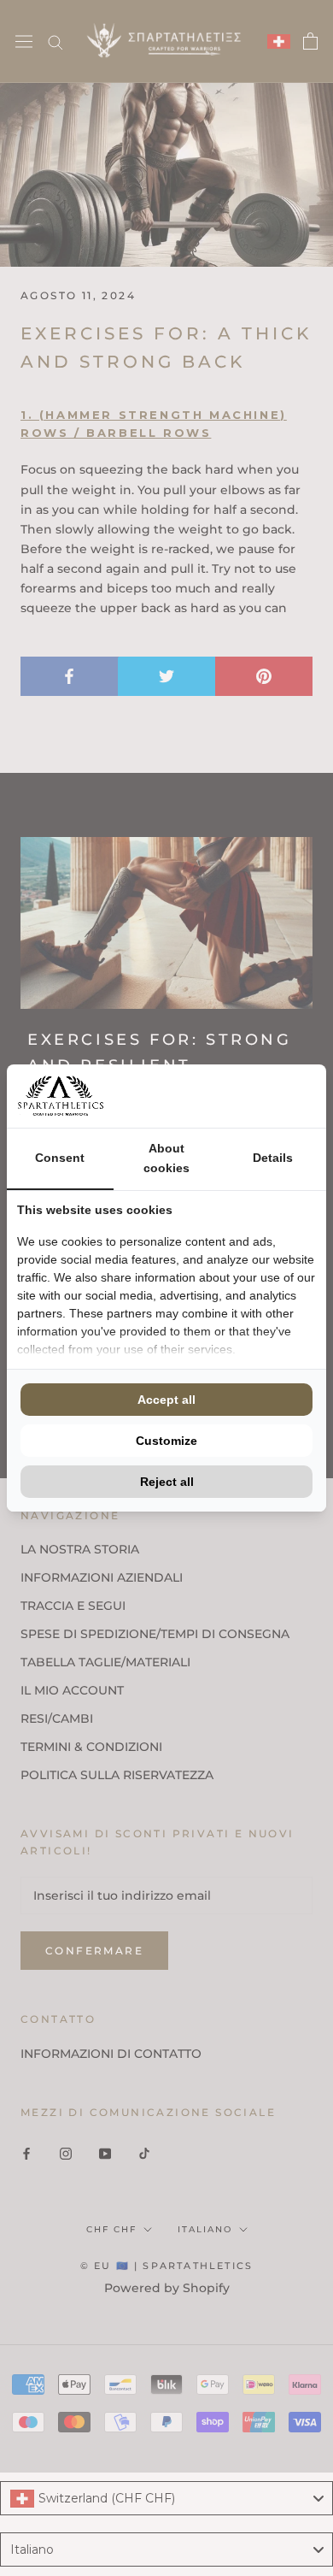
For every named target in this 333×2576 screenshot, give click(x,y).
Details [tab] (273, 1158)
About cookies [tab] (166, 1158)
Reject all (167, 1482)
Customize (166, 1441)
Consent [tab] (60, 1158)
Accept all (166, 1400)
